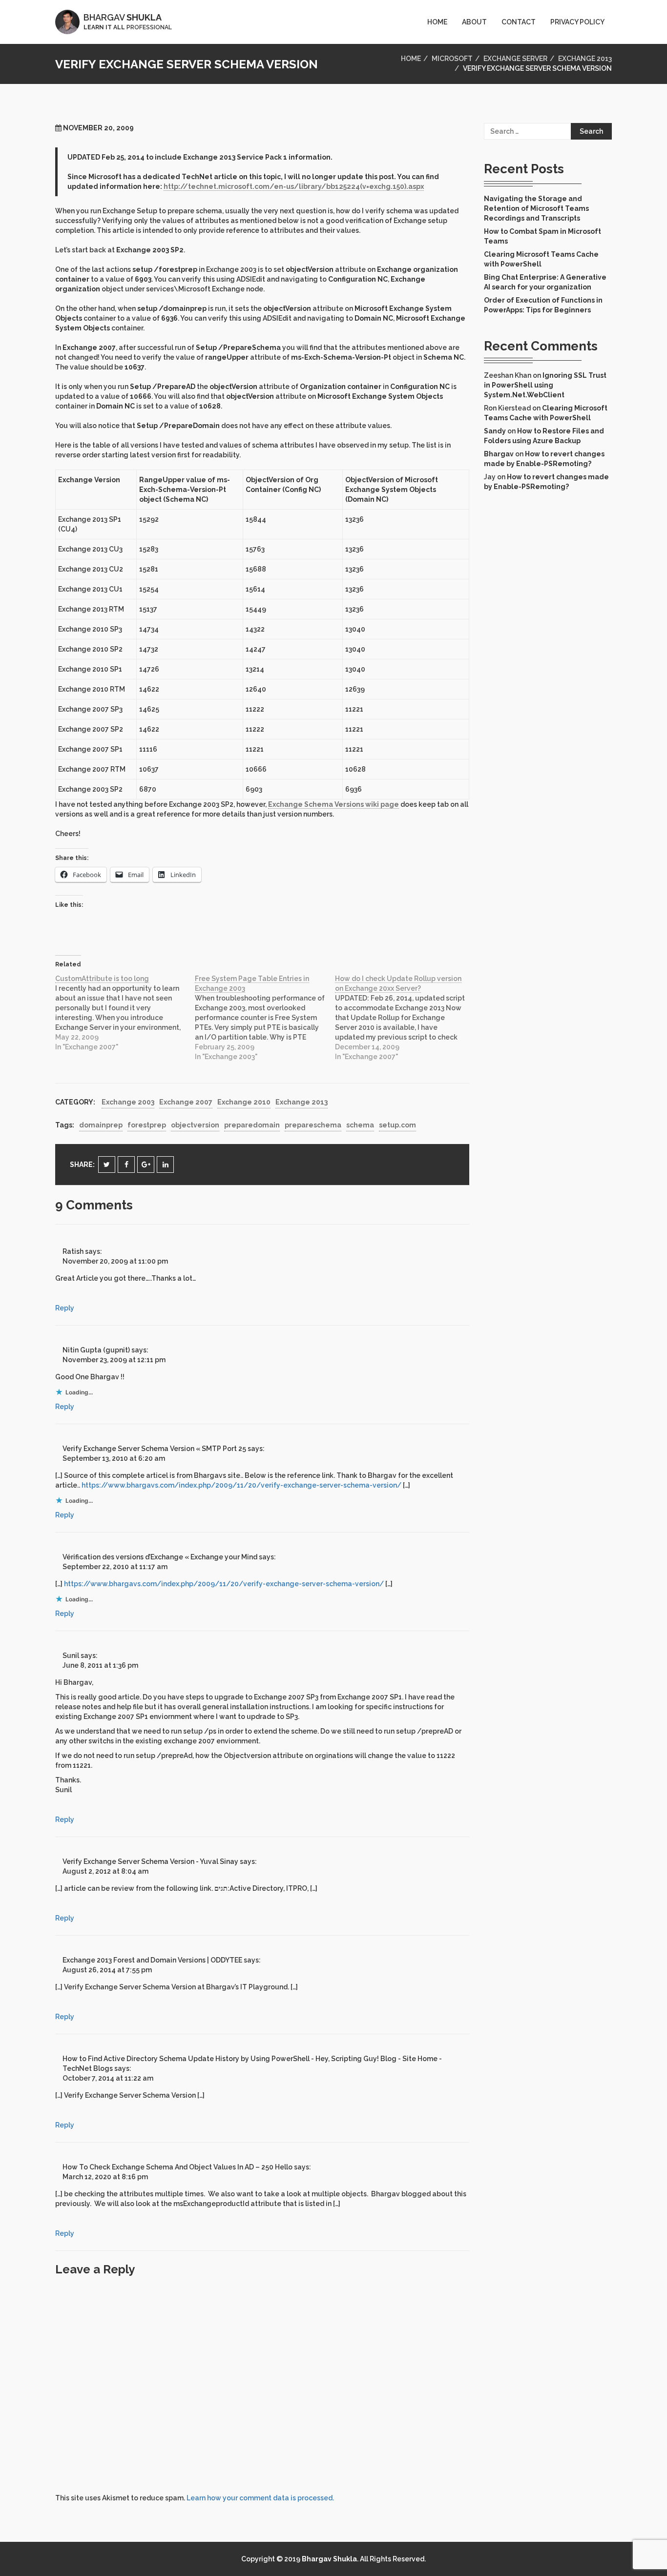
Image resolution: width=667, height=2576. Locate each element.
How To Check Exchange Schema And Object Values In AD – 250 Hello (177, 2167)
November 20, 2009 (98, 128)
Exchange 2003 (128, 1102)
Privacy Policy (577, 22)
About (474, 22)
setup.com (397, 1125)
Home (437, 22)
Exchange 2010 (244, 1102)
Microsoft (452, 59)
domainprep (101, 1125)
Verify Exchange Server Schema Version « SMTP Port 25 (154, 1449)
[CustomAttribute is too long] (125, 1013)
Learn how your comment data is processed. (260, 2498)
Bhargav (499, 454)
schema (360, 1125)
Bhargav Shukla (329, 2559)
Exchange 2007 (186, 1102)
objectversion (195, 1125)
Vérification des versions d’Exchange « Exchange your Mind (160, 1557)
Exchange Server (515, 59)
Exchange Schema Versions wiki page (333, 804)
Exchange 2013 (585, 59)
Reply (65, 1308)
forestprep (147, 1125)
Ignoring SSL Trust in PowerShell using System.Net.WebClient (545, 385)
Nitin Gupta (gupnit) (96, 1350)
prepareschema (313, 1125)
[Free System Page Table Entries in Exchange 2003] (265, 1018)
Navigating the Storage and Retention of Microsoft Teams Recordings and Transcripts (536, 208)
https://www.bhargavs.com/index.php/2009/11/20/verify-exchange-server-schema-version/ (241, 1485)
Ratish (73, 1251)
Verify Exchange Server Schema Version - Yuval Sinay (150, 1861)
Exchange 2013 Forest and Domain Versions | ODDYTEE (152, 1960)
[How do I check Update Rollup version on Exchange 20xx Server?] (405, 1018)
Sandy (495, 431)
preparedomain (252, 1125)
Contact (519, 22)
